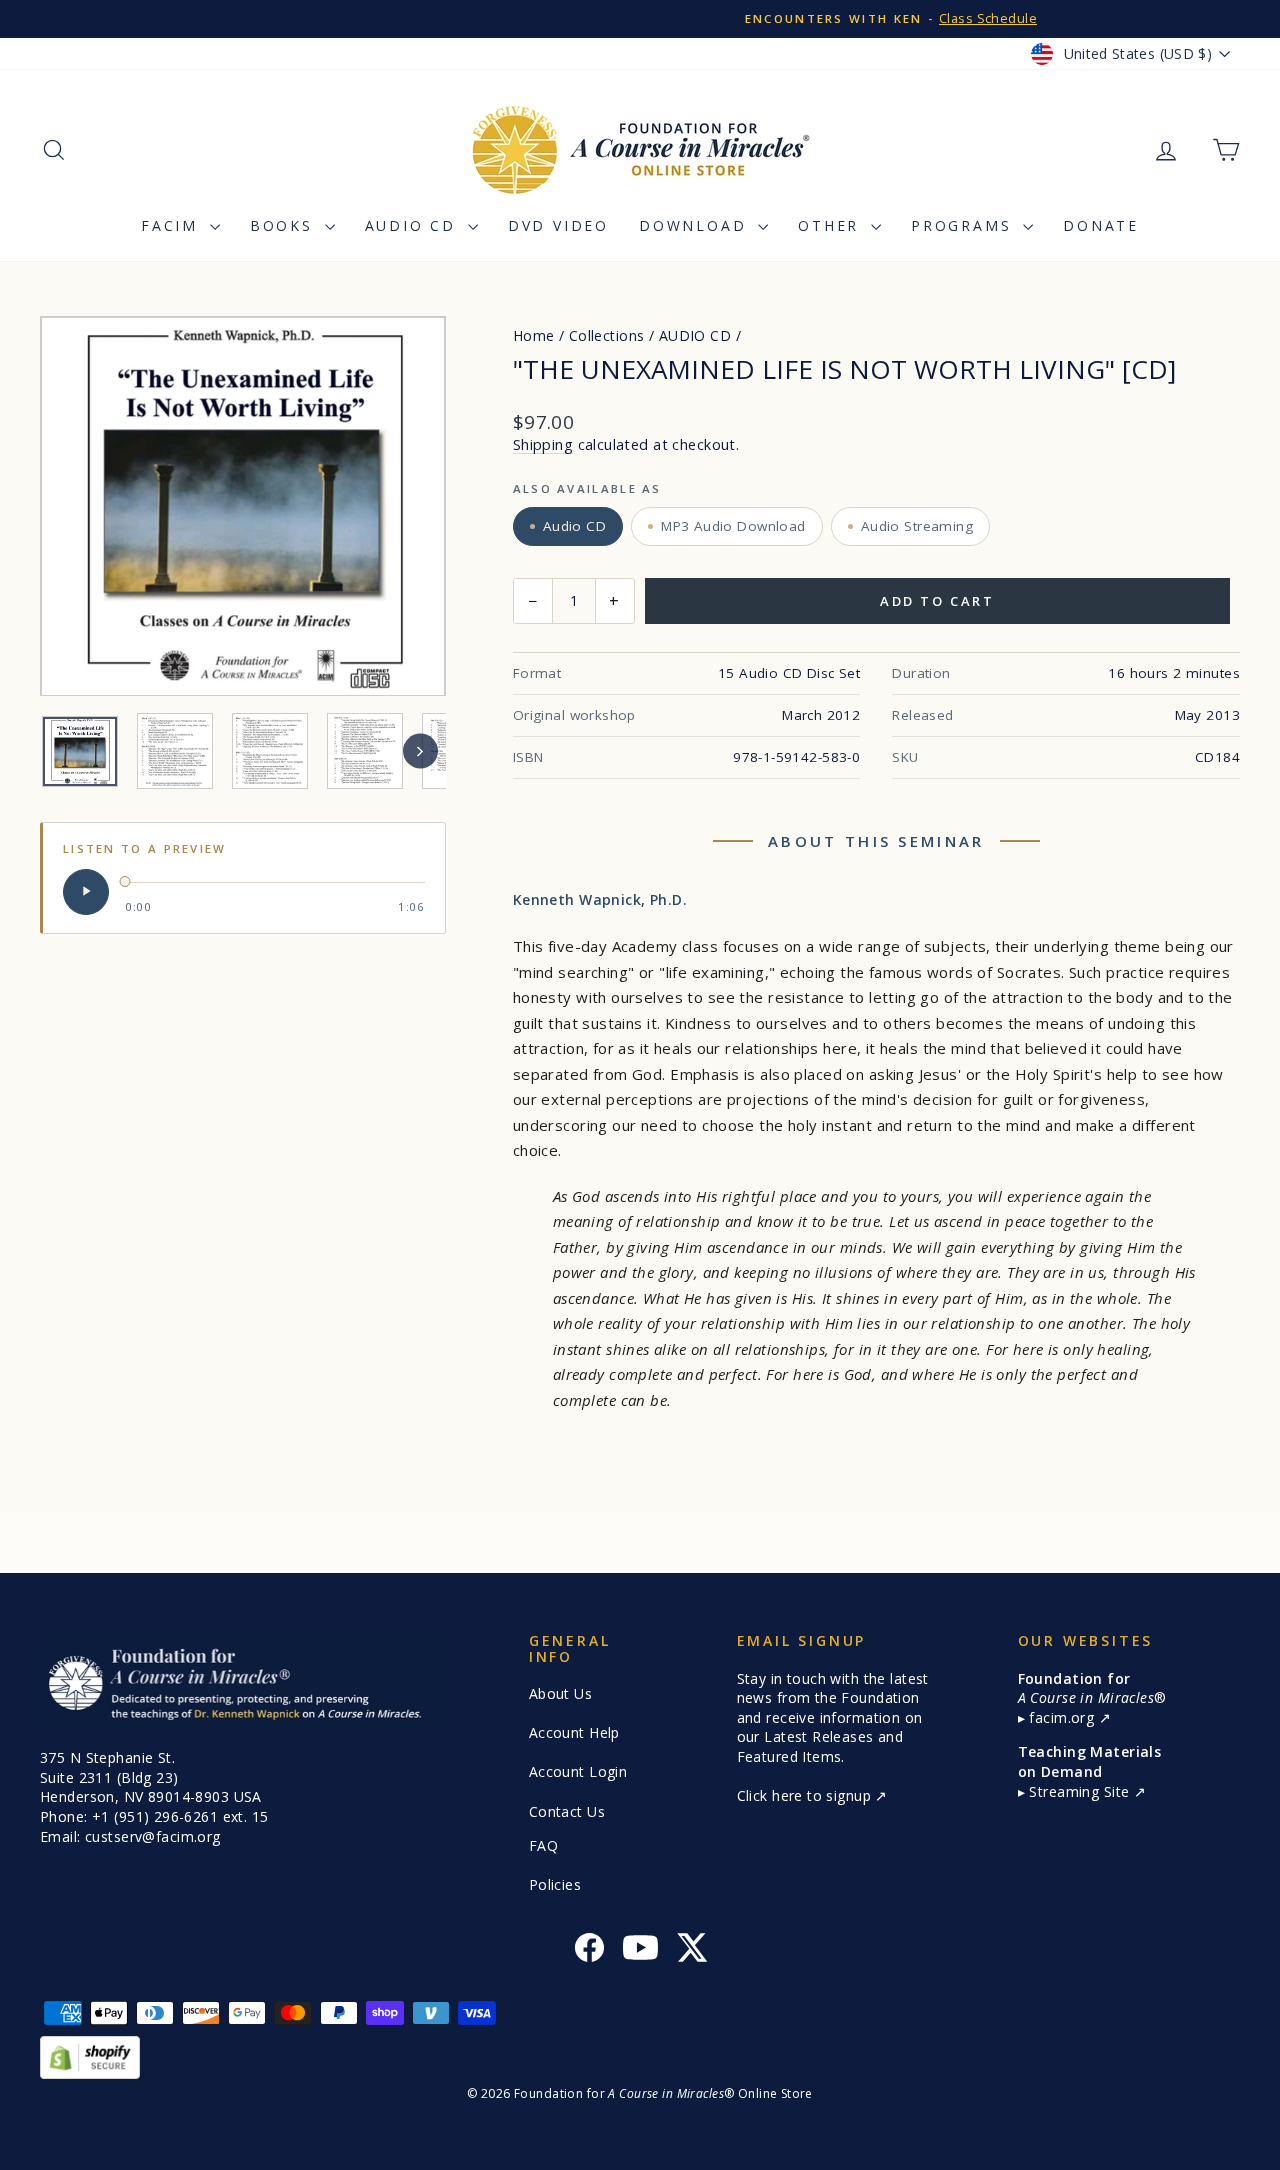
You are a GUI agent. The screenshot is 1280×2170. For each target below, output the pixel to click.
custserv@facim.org (153, 1836)
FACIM (173, 225)
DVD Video (558, 225)
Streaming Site (1081, 1791)
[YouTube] (640, 1950)
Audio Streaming (917, 526)
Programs (964, 225)
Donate (1101, 225)
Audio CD (414, 225)
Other (832, 225)
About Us (560, 1693)
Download (696, 225)
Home (534, 335)
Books (285, 225)
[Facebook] (589, 1950)
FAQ (543, 1845)
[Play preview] (86, 891)
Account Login (578, 1771)
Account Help (574, 1732)
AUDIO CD (695, 335)
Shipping (543, 444)
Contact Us (567, 1811)
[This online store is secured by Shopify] (640, 2057)
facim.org (1063, 1717)
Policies (555, 1884)
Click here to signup (806, 1795)
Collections (607, 335)
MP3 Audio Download (733, 526)
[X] (691, 1950)
